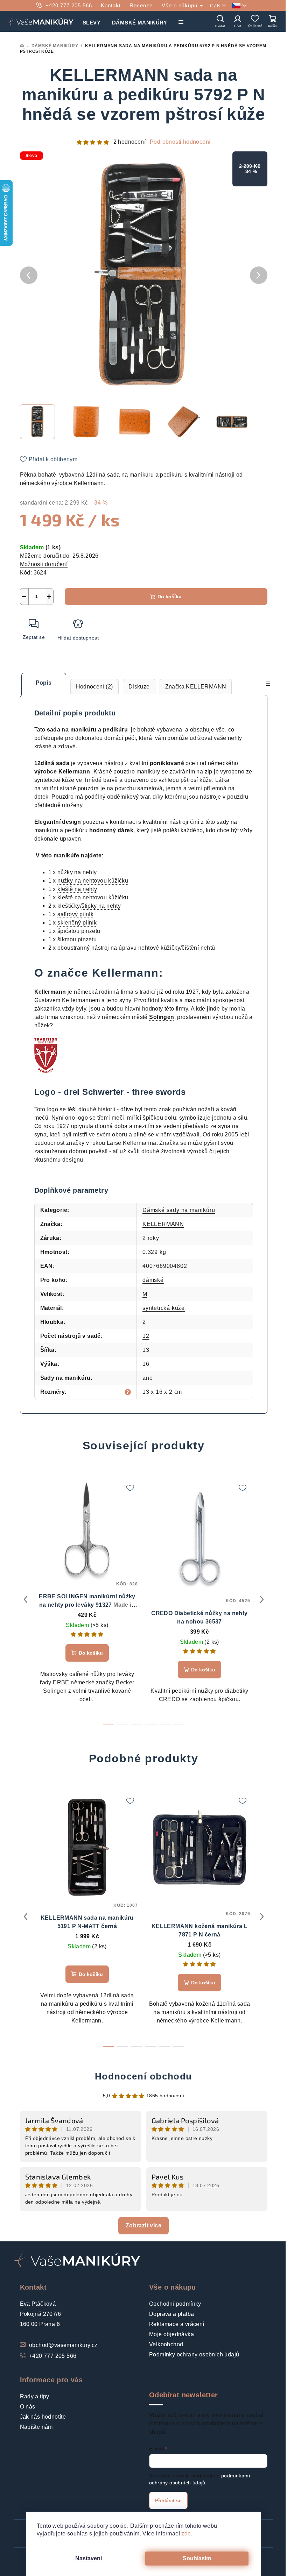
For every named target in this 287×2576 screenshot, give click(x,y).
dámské (153, 1280)
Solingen (162, 1017)
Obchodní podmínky (175, 2304)
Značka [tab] (196, 687)
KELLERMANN (163, 1224)
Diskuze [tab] (139, 687)
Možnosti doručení (44, 564)
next (262, 1599)
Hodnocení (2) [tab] (94, 687)
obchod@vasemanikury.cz (63, 2345)
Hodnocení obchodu (143, 2076)
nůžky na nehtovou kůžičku (93, 881)
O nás (28, 2407)
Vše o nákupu (180, 5)
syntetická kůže (164, 1308)
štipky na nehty (101, 906)
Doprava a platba (171, 2314)
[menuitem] (92, 21)
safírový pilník (75, 914)
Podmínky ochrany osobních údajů (194, 2354)
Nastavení (89, 2558)
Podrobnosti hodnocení (180, 142)
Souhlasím (197, 2558)
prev (26, 1599)
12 (146, 1336)
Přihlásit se (168, 2500)
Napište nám (36, 2427)
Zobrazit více (143, 2225)
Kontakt (111, 5)
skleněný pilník (77, 923)
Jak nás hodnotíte (43, 2417)
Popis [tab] (44, 683)
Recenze (141, 5)
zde (186, 2534)
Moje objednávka (171, 2334)
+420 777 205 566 (69, 5)
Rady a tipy (35, 2396)
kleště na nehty (77, 889)
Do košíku (170, 597)
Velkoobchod (166, 2344)
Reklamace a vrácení (177, 2324)
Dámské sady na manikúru (179, 1210)
